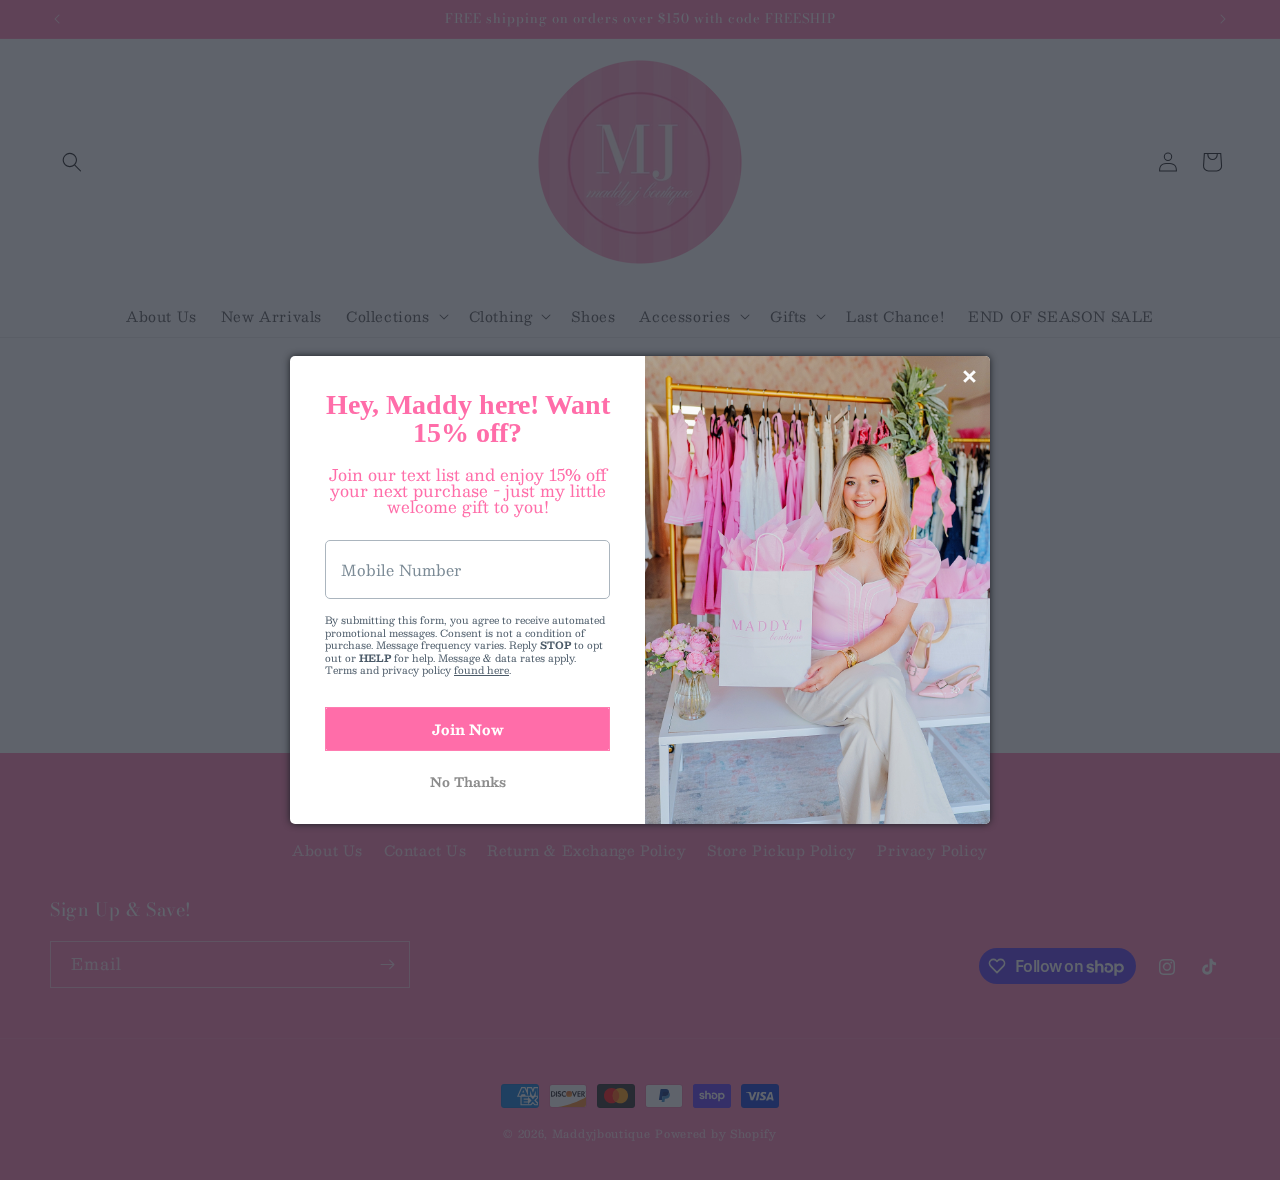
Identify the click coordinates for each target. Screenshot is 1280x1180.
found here (481, 669)
